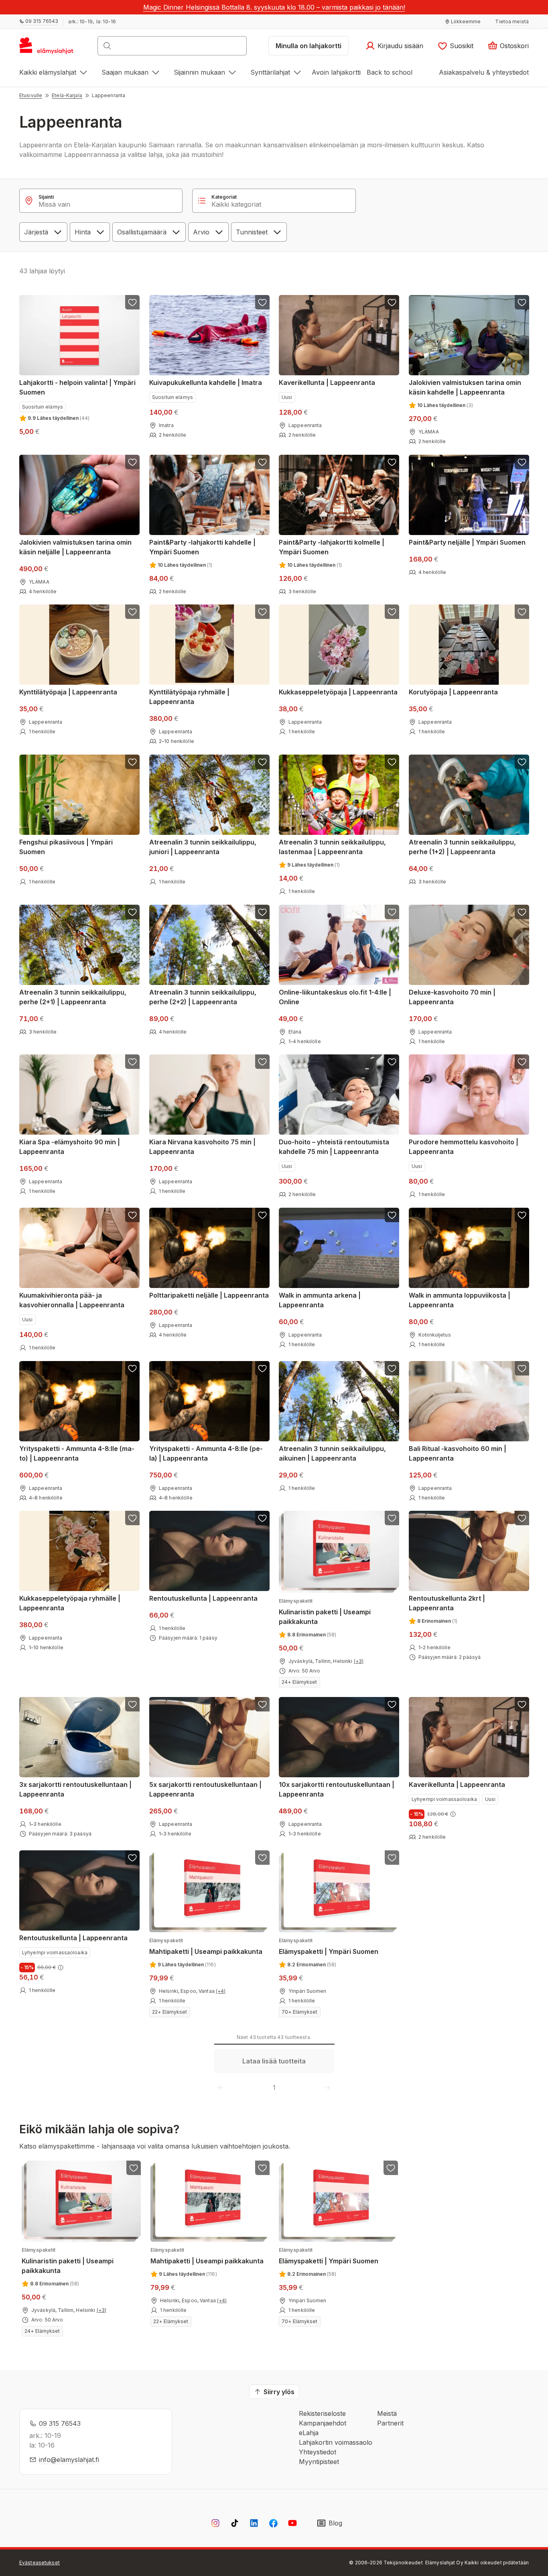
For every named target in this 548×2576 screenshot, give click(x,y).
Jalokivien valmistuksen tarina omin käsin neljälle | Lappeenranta (75, 547)
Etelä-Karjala (67, 95)
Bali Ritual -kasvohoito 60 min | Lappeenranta (458, 1453)
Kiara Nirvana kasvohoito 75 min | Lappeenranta (202, 1147)
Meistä (387, 2413)
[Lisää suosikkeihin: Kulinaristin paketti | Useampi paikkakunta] (392, 1518)
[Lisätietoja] (453, 1814)
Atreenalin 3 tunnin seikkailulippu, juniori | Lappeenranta (203, 847)
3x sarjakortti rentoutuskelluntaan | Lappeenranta (75, 1789)
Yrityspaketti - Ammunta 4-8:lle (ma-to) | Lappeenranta (77, 1453)
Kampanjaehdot (323, 2423)
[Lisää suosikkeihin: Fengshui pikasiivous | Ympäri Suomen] (132, 762)
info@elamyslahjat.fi (69, 2460)
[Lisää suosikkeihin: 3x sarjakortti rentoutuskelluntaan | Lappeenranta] (132, 1704)
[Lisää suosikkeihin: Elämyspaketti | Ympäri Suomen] (392, 1858)
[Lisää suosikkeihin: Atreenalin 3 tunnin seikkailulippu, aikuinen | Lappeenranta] (392, 1368)
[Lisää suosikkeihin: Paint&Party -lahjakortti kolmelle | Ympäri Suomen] (392, 462)
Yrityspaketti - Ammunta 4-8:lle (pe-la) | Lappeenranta (206, 1453)
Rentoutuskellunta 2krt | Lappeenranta (447, 1603)
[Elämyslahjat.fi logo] (48, 48)
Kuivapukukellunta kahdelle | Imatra (206, 383)
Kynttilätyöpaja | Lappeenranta (68, 692)
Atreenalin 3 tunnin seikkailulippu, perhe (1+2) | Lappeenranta (462, 847)
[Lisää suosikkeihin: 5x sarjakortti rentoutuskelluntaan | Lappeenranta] (262, 1704)
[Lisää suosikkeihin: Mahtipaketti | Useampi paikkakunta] (262, 1858)
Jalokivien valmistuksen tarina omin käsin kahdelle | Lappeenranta (465, 387)
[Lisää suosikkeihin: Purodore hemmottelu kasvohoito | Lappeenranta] (522, 1062)
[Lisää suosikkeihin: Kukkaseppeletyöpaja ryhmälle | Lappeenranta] (132, 1518)
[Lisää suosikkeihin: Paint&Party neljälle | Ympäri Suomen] (522, 462)
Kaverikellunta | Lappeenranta (327, 383)
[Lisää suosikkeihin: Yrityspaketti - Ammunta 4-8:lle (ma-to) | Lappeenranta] (132, 1368)
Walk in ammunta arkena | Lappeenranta (320, 1300)
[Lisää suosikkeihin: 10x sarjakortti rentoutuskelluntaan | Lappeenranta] (392, 1704)
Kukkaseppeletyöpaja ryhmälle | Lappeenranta (70, 1603)
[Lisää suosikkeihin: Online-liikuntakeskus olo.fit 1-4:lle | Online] (392, 912)
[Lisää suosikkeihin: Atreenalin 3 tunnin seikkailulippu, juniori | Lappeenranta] (262, 762)
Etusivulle (31, 95)
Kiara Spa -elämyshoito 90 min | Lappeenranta (70, 1147)
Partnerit (390, 2423)
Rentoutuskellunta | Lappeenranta (203, 1598)
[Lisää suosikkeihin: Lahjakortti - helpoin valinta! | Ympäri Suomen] (132, 302)
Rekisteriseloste (322, 2413)
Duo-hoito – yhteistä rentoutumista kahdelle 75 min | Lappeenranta (334, 1147)
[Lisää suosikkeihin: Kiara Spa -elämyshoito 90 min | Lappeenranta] (132, 1062)
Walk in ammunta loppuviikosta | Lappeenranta (460, 1300)
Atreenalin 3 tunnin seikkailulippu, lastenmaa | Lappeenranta (332, 847)
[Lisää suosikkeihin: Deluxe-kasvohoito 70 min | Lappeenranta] (522, 912)
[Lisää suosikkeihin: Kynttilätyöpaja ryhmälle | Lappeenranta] (262, 612)
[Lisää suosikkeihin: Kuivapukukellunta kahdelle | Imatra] (262, 302)
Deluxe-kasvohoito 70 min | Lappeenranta (452, 997)
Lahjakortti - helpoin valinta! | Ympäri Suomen (77, 387)
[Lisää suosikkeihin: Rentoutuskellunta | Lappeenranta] (262, 1518)
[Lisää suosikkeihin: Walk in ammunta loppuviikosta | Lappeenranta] (522, 1215)
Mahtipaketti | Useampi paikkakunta (206, 1946)
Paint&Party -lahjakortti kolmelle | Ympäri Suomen (332, 547)
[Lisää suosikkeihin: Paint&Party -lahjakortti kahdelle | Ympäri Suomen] (262, 462)
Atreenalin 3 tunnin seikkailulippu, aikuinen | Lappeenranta (332, 1453)
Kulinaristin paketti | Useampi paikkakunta (325, 1612)
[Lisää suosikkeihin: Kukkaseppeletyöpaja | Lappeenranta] (392, 612)
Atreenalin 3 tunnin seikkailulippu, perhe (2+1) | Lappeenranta (73, 997)
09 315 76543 (60, 2423)
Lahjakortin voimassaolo (336, 2442)
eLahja (309, 2433)
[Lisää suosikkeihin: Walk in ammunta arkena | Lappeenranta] (392, 1215)
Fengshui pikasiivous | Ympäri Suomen (66, 847)
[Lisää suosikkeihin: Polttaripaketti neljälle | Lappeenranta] (262, 1215)
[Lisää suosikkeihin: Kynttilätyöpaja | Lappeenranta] (132, 612)
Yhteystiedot (318, 2452)
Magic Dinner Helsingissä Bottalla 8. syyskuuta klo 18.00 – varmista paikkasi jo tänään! (274, 7)
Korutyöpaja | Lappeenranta (453, 692)
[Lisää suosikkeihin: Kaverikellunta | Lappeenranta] (392, 302)
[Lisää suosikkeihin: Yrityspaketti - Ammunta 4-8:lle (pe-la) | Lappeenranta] (262, 1368)
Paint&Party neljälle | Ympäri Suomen (467, 542)
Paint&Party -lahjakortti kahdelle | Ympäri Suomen (202, 547)
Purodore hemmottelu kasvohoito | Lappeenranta (464, 1147)
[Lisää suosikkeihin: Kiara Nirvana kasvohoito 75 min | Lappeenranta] (262, 1062)
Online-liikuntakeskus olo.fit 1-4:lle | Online (335, 997)
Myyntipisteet (319, 2462)
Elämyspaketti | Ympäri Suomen (329, 1946)
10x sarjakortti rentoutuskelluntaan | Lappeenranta (337, 1789)
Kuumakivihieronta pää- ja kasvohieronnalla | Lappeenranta (72, 1300)
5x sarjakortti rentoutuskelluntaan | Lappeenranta (205, 1789)
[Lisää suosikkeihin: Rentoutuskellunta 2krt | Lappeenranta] (522, 1518)
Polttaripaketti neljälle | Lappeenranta (209, 1295)
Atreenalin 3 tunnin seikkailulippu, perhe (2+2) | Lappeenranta (203, 997)
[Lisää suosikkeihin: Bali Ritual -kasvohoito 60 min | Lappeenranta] (522, 1368)
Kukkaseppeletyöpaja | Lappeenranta (338, 692)
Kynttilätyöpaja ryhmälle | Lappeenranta (189, 697)
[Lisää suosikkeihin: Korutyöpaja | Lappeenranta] (522, 612)
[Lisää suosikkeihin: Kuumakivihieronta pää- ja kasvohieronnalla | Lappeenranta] (132, 1215)
